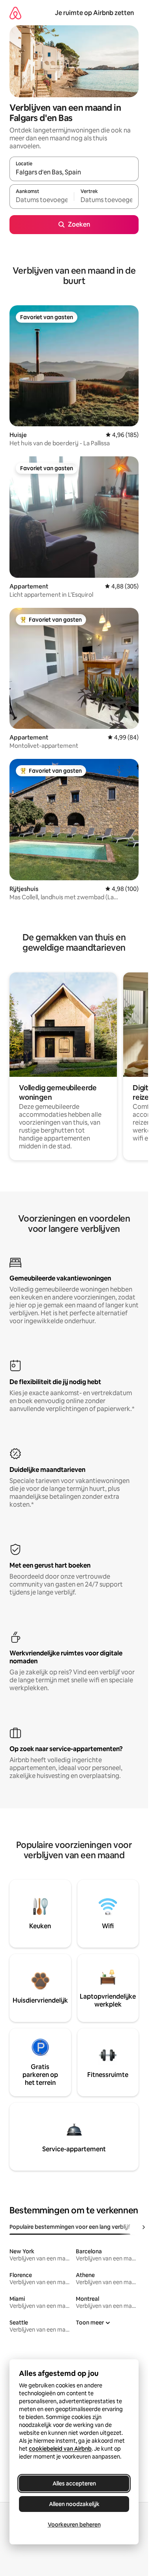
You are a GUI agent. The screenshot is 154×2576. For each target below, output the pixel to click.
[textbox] (42, 200)
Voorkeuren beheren (74, 2525)
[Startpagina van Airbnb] (15, 13)
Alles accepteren (74, 2483)
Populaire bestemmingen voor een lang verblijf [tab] (70, 2227)
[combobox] (74, 172)
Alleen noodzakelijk (74, 2504)
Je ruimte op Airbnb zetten (94, 13)
